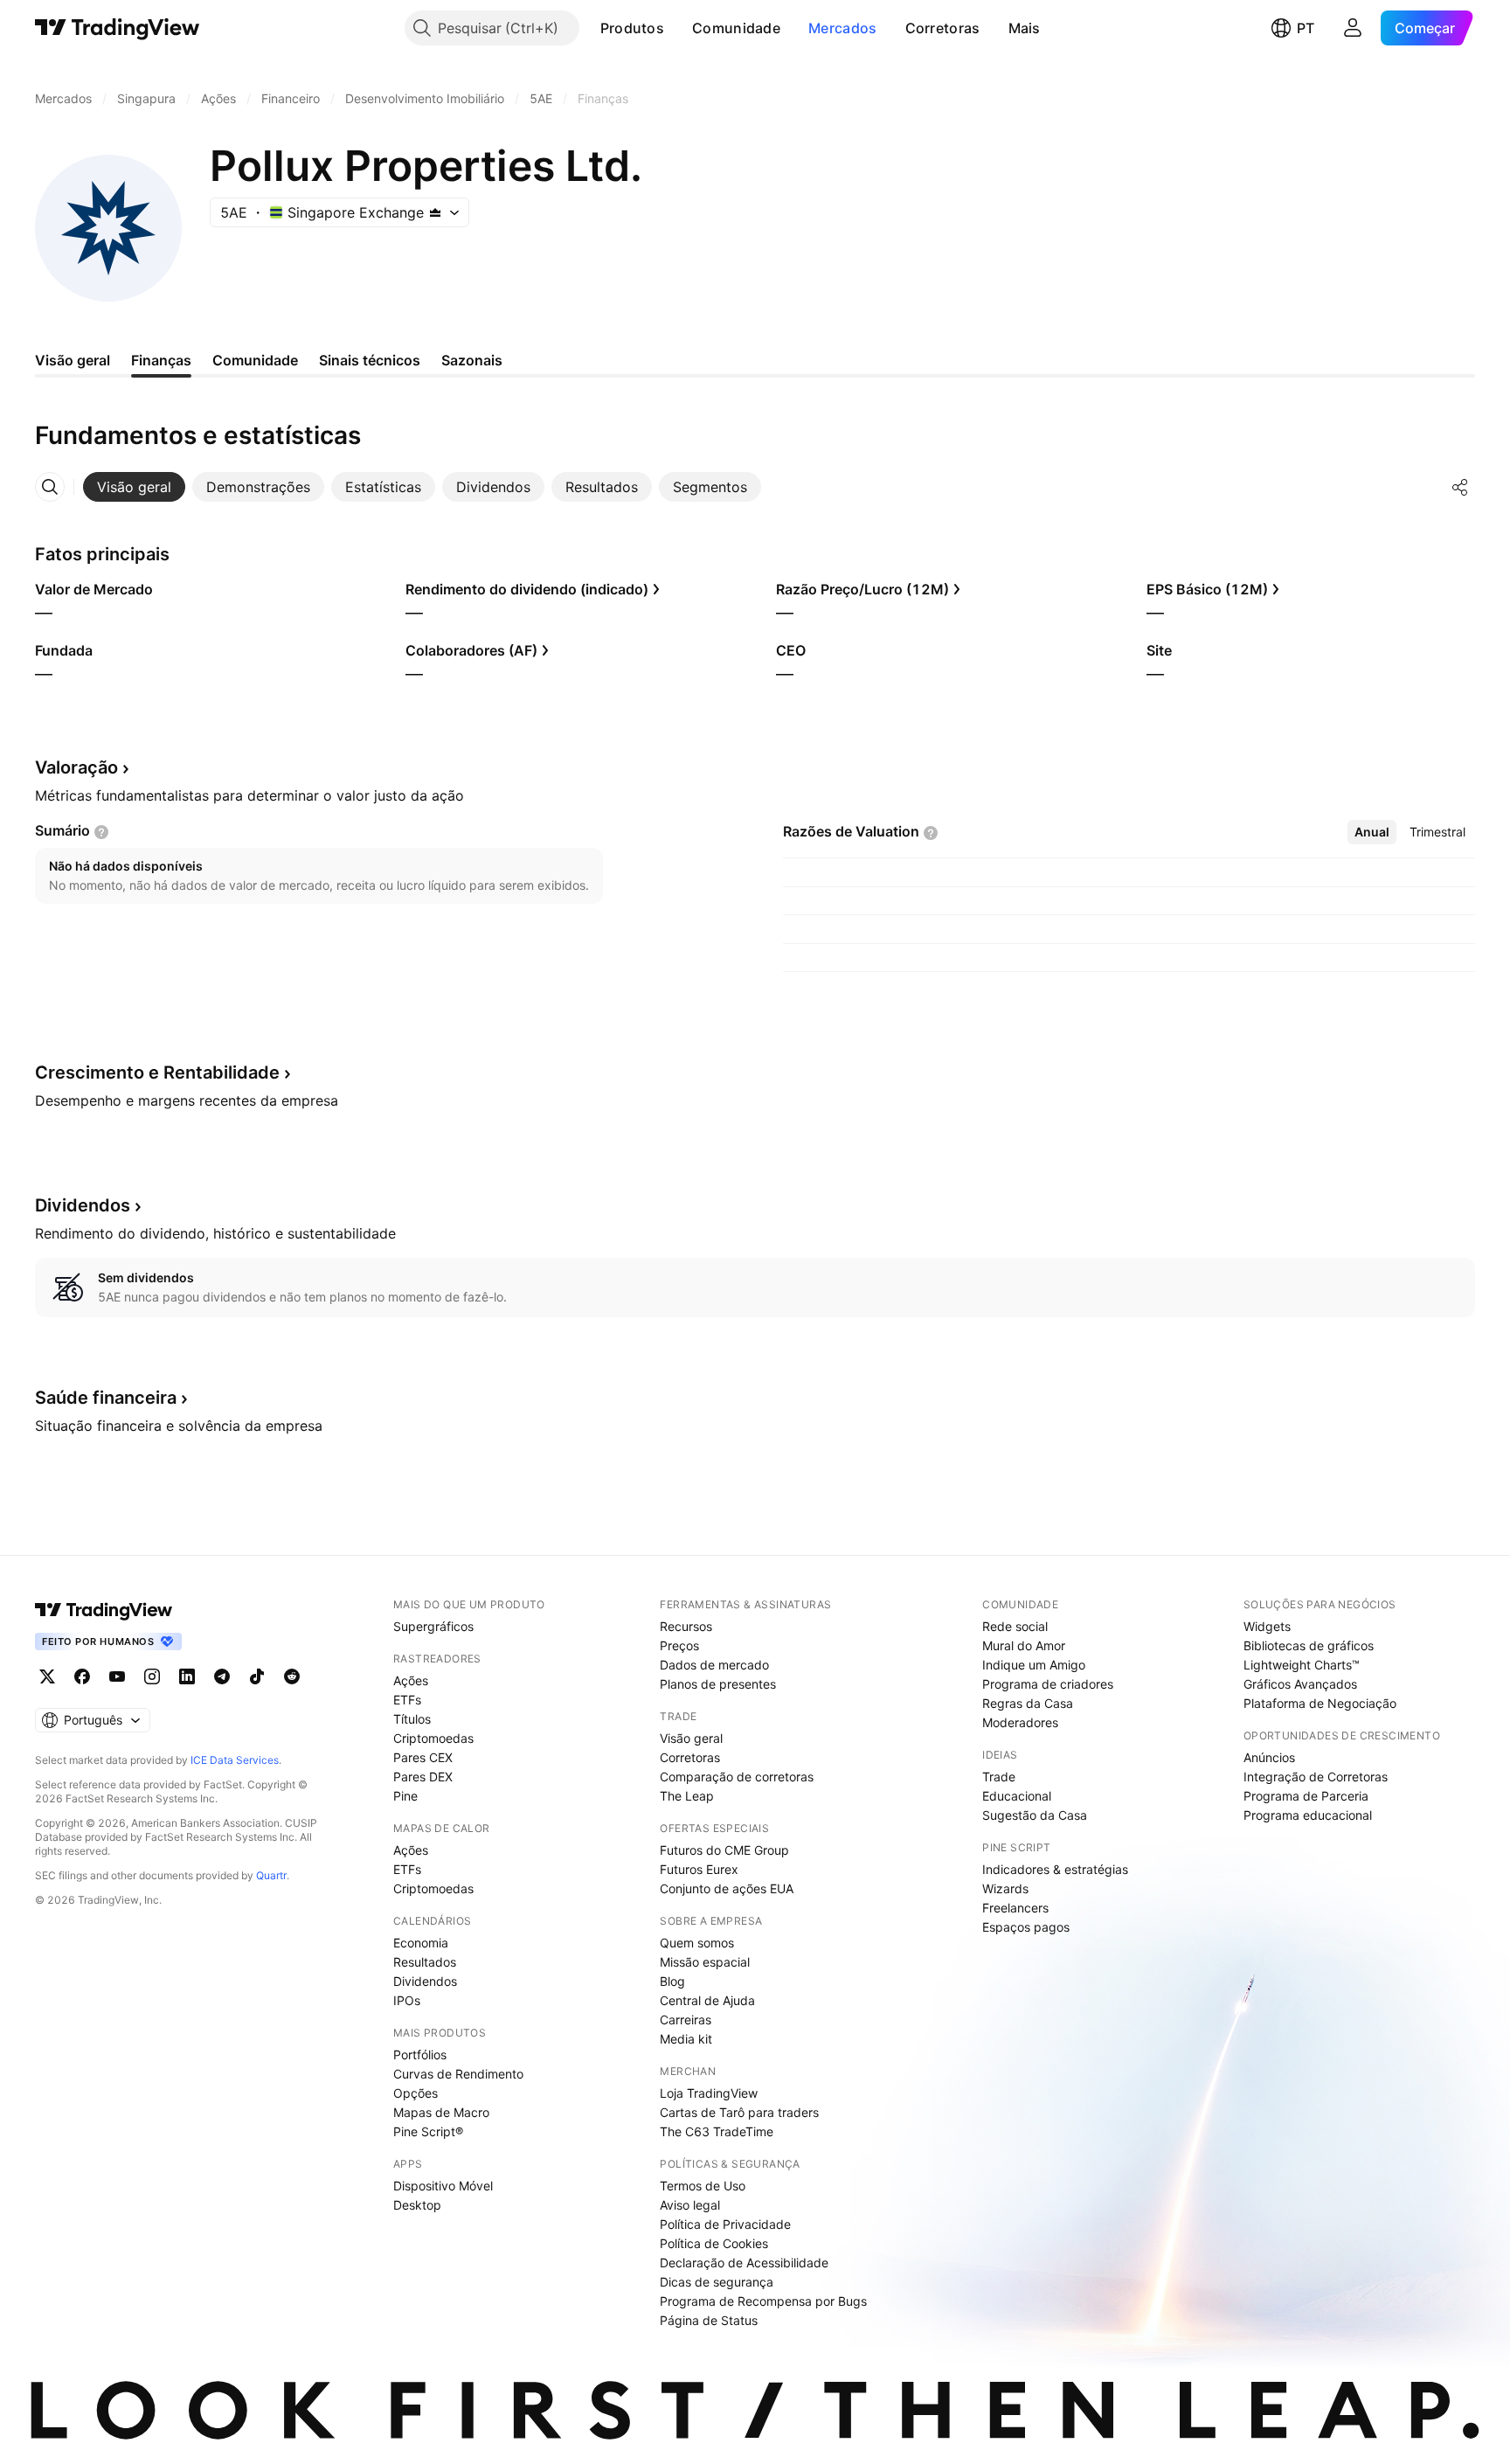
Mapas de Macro (441, 2112)
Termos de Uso (703, 2186)
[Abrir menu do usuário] (1353, 28)
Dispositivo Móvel (443, 2186)
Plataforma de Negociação (1320, 1703)
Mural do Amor (1024, 1645)
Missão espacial (705, 1962)
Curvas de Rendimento (458, 2074)
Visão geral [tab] (73, 360)
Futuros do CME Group (724, 1850)
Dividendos (425, 1981)
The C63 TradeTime (717, 2131)
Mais (1025, 28)
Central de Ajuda (707, 2000)
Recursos (686, 1626)
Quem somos (697, 1943)
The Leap (687, 1796)
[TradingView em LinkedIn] (187, 1676)
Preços (679, 1645)
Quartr (271, 1875)
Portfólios (420, 2054)
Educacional (1017, 1796)
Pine (405, 1796)
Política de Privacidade (725, 2224)
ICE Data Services (235, 1760)
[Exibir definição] (101, 832)
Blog (672, 1981)
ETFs (407, 1700)
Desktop (417, 2205)
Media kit (686, 2039)
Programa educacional (1308, 1815)
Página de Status (709, 2320)
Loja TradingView (709, 2093)
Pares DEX (423, 1777)
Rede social (1015, 1626)
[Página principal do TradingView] (118, 28)
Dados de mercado (714, 1665)
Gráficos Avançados (1300, 1684)
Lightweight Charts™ (1302, 1665)
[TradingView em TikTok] (257, 1676)
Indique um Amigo (1034, 1665)
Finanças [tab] (161, 360)
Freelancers (1015, 1908)
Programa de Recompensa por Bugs (763, 2301)
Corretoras (943, 28)
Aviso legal (690, 2205)
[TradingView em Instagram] (152, 1676)
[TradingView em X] (47, 1676)
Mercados (842, 28)
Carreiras (686, 2020)
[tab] (134, 487)
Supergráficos (433, 1626)
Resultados (425, 1962)
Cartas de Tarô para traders (739, 2112)
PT (1306, 28)
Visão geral (691, 1738)
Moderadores (1020, 1722)
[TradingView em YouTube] (117, 1676)
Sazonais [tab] (472, 360)
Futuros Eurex (699, 1869)
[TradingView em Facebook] (82, 1676)
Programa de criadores (1048, 1684)
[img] (435, 212)
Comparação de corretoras (737, 1777)
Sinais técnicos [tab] (370, 360)
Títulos (412, 1719)
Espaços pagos (1026, 1927)
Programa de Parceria (1306, 1796)
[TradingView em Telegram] (222, 1676)
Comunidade (736, 28)
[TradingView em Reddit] (292, 1676)
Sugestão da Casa (1035, 1815)
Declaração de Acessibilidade (744, 2263)
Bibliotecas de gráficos (1309, 1645)
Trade (999, 1777)
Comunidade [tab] (255, 360)
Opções (416, 2093)
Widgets (1267, 1626)
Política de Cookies (714, 2243)
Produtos (632, 28)
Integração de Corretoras (1316, 1777)
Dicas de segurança (717, 2282)
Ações (411, 1680)
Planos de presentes (718, 1684)
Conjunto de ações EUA (727, 1888)
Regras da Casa (1028, 1703)
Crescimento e (157, 1072)
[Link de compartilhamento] (1460, 487)
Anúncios (1269, 1757)
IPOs (407, 2000)
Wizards (1005, 1888)
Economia (421, 1943)
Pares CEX (423, 1757)
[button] (677, 28)
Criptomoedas (433, 1738)
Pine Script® (428, 2131)
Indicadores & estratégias (1055, 1869)
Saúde (106, 1398)
